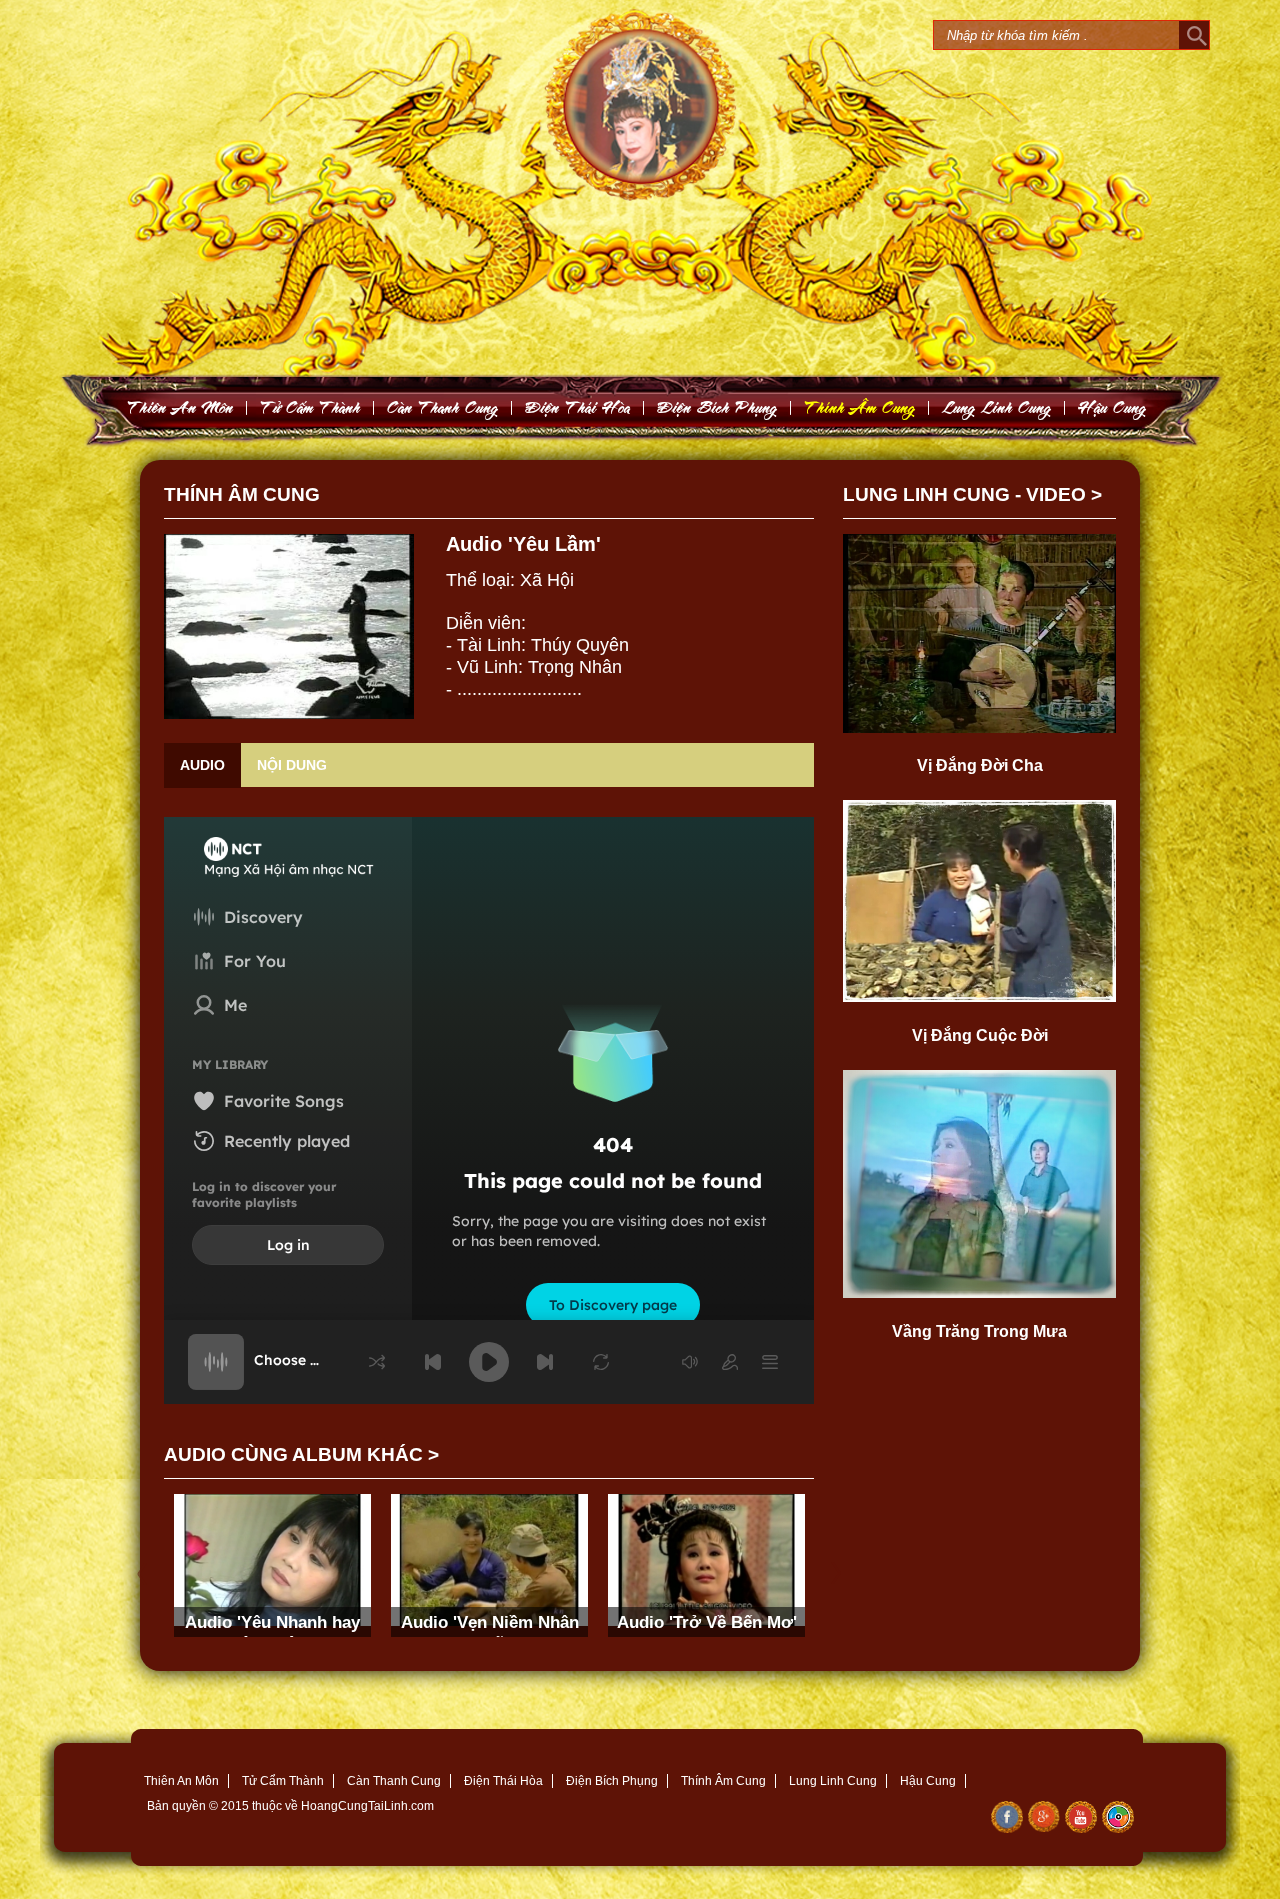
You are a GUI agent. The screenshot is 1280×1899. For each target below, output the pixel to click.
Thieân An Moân (180, 407)
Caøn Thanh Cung (443, 407)
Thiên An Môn (181, 1781)
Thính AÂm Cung (860, 407)
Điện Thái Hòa (503, 1781)
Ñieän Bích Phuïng (717, 407)
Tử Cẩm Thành (283, 1781)
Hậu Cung (928, 1781)
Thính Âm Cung (723, 1781)
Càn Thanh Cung (394, 1781)
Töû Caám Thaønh (310, 407)
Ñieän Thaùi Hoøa (578, 407)
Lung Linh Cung (997, 407)
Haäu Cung (1112, 407)
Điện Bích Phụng (612, 1781)
